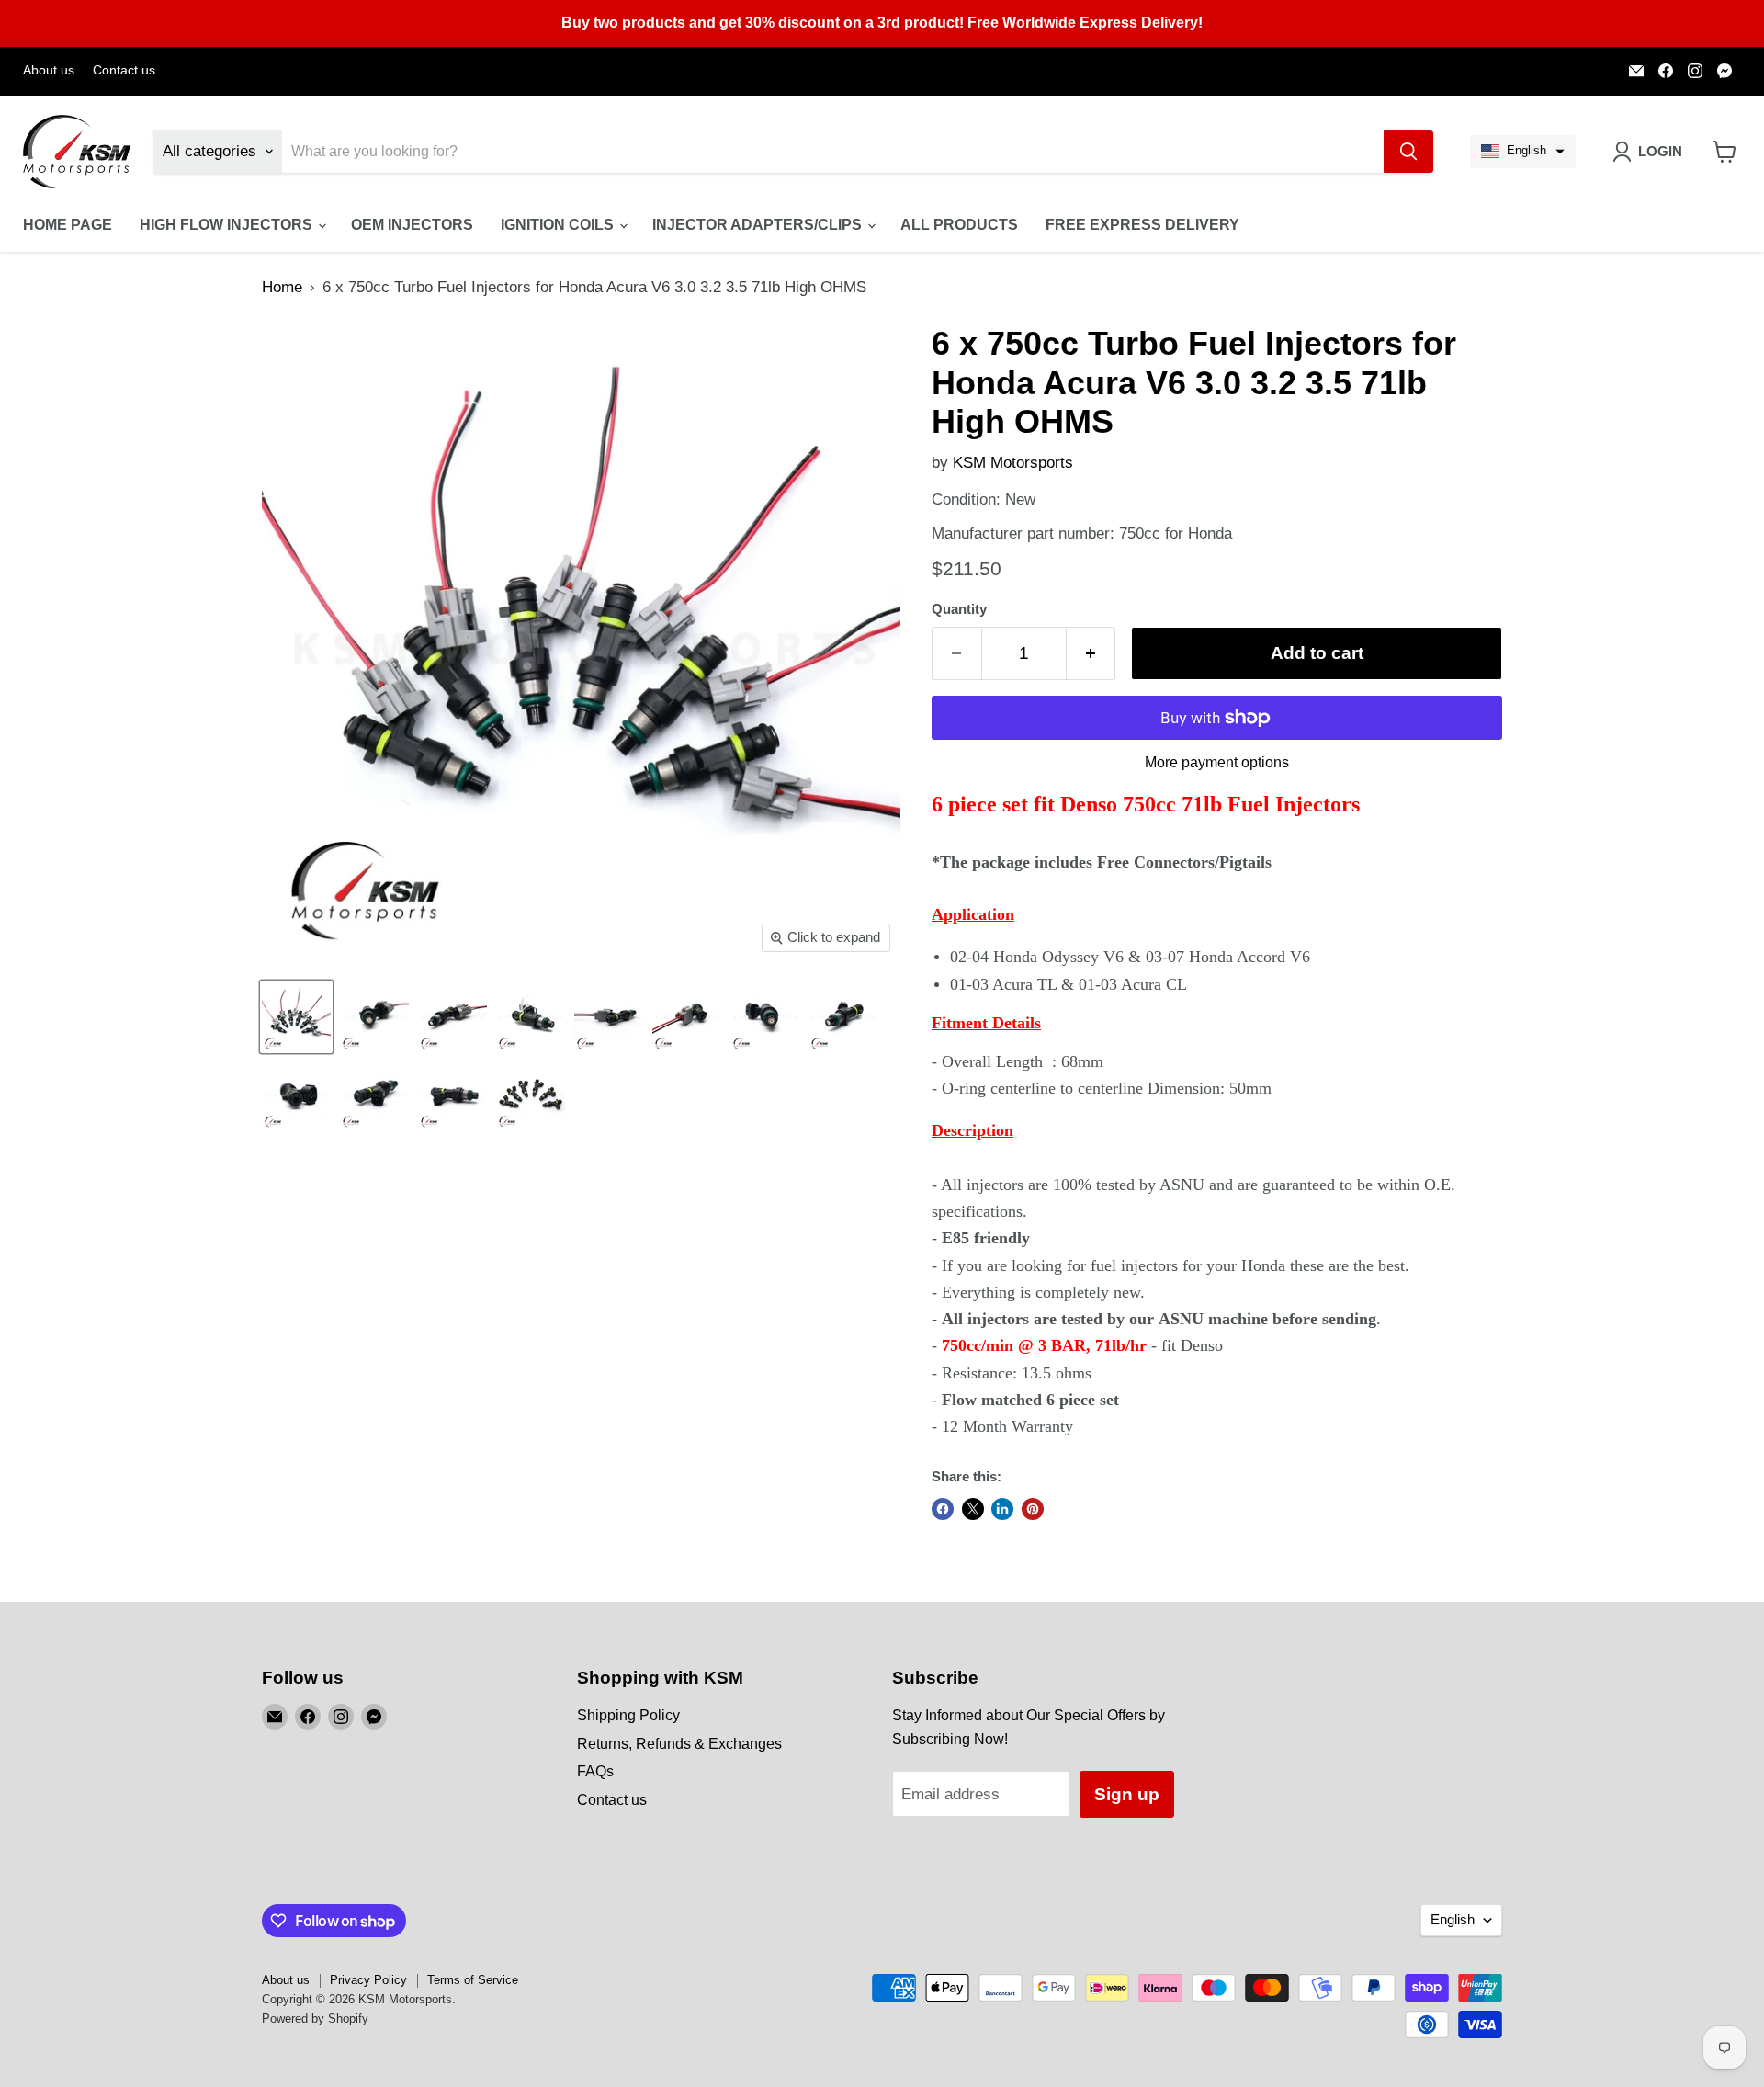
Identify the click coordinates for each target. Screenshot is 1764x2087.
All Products (959, 225)
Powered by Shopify (315, 2019)
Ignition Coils (559, 225)
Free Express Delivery (1142, 225)
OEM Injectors (412, 225)
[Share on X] (973, 1509)
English (1453, 1920)
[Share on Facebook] (943, 1509)
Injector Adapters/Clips (759, 225)
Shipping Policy (628, 1715)
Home (282, 287)
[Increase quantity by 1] (1091, 653)
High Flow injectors (228, 225)
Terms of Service (473, 1980)
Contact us (124, 70)
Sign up (1127, 1794)
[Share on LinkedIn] (1002, 1509)
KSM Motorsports (1013, 463)
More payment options (1217, 762)
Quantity (959, 609)
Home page (68, 225)
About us (49, 70)
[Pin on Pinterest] (1033, 1509)
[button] (1523, 152)
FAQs (595, 1771)
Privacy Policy (368, 1980)
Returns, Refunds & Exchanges (679, 1744)
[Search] (1408, 152)
